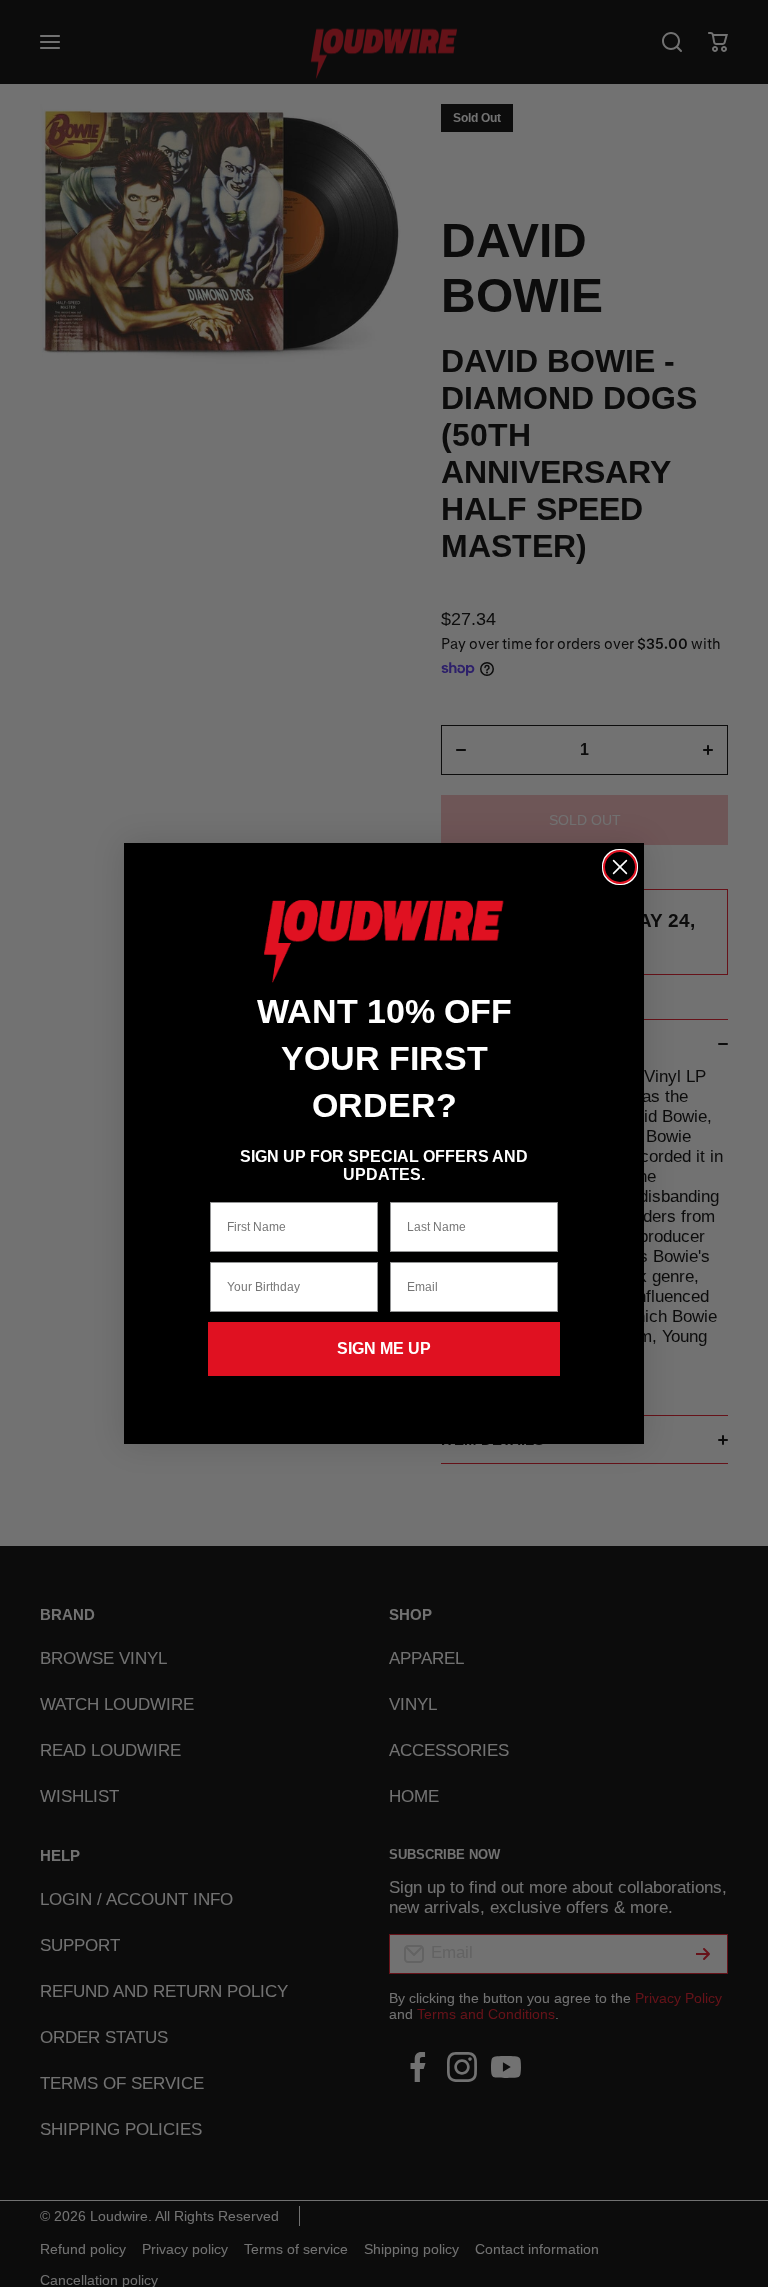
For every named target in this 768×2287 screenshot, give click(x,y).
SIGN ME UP (384, 1348)
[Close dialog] (620, 867)
